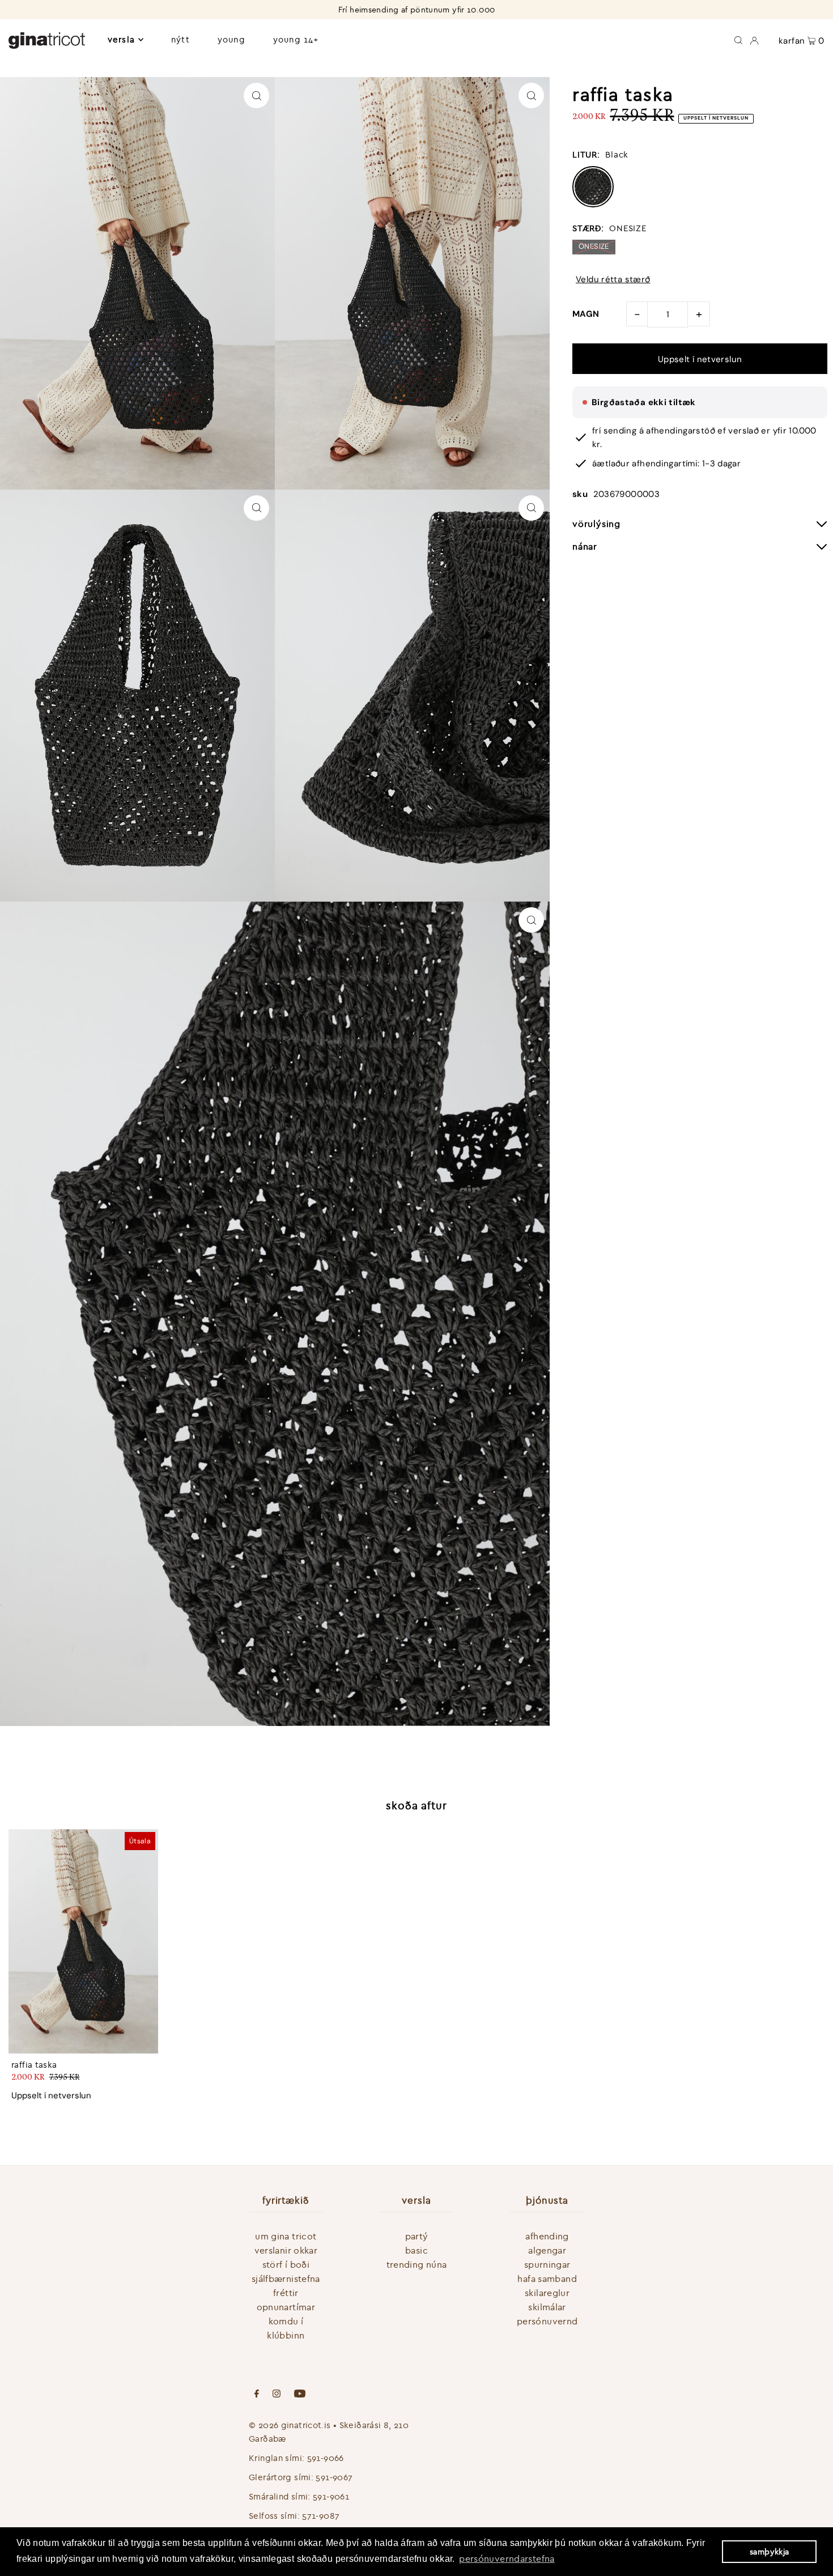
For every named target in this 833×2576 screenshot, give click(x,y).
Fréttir (286, 2293)
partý (417, 2236)
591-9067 (334, 2477)
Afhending (547, 2236)
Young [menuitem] (231, 39)
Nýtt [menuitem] (180, 39)
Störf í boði (286, 2264)
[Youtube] (300, 2395)
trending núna (417, 2264)
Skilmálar (547, 2307)
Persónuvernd (547, 2321)
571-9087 (321, 2516)
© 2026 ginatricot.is (290, 2425)
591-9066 (326, 2458)
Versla (121, 39)
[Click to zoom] (256, 95)
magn (586, 314)
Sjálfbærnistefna (286, 2279)
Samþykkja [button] (769, 2552)
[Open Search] (738, 40)
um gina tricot (286, 2236)
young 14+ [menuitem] (296, 39)
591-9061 (331, 2496)
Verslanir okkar (286, 2250)
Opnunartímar (286, 2307)
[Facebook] (257, 2395)
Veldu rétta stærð (613, 280)
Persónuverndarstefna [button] (507, 2558)
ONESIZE (594, 246)
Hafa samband (547, 2279)
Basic (416, 2250)
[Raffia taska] (83, 1941)
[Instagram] (277, 2395)
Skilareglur (547, 2293)
